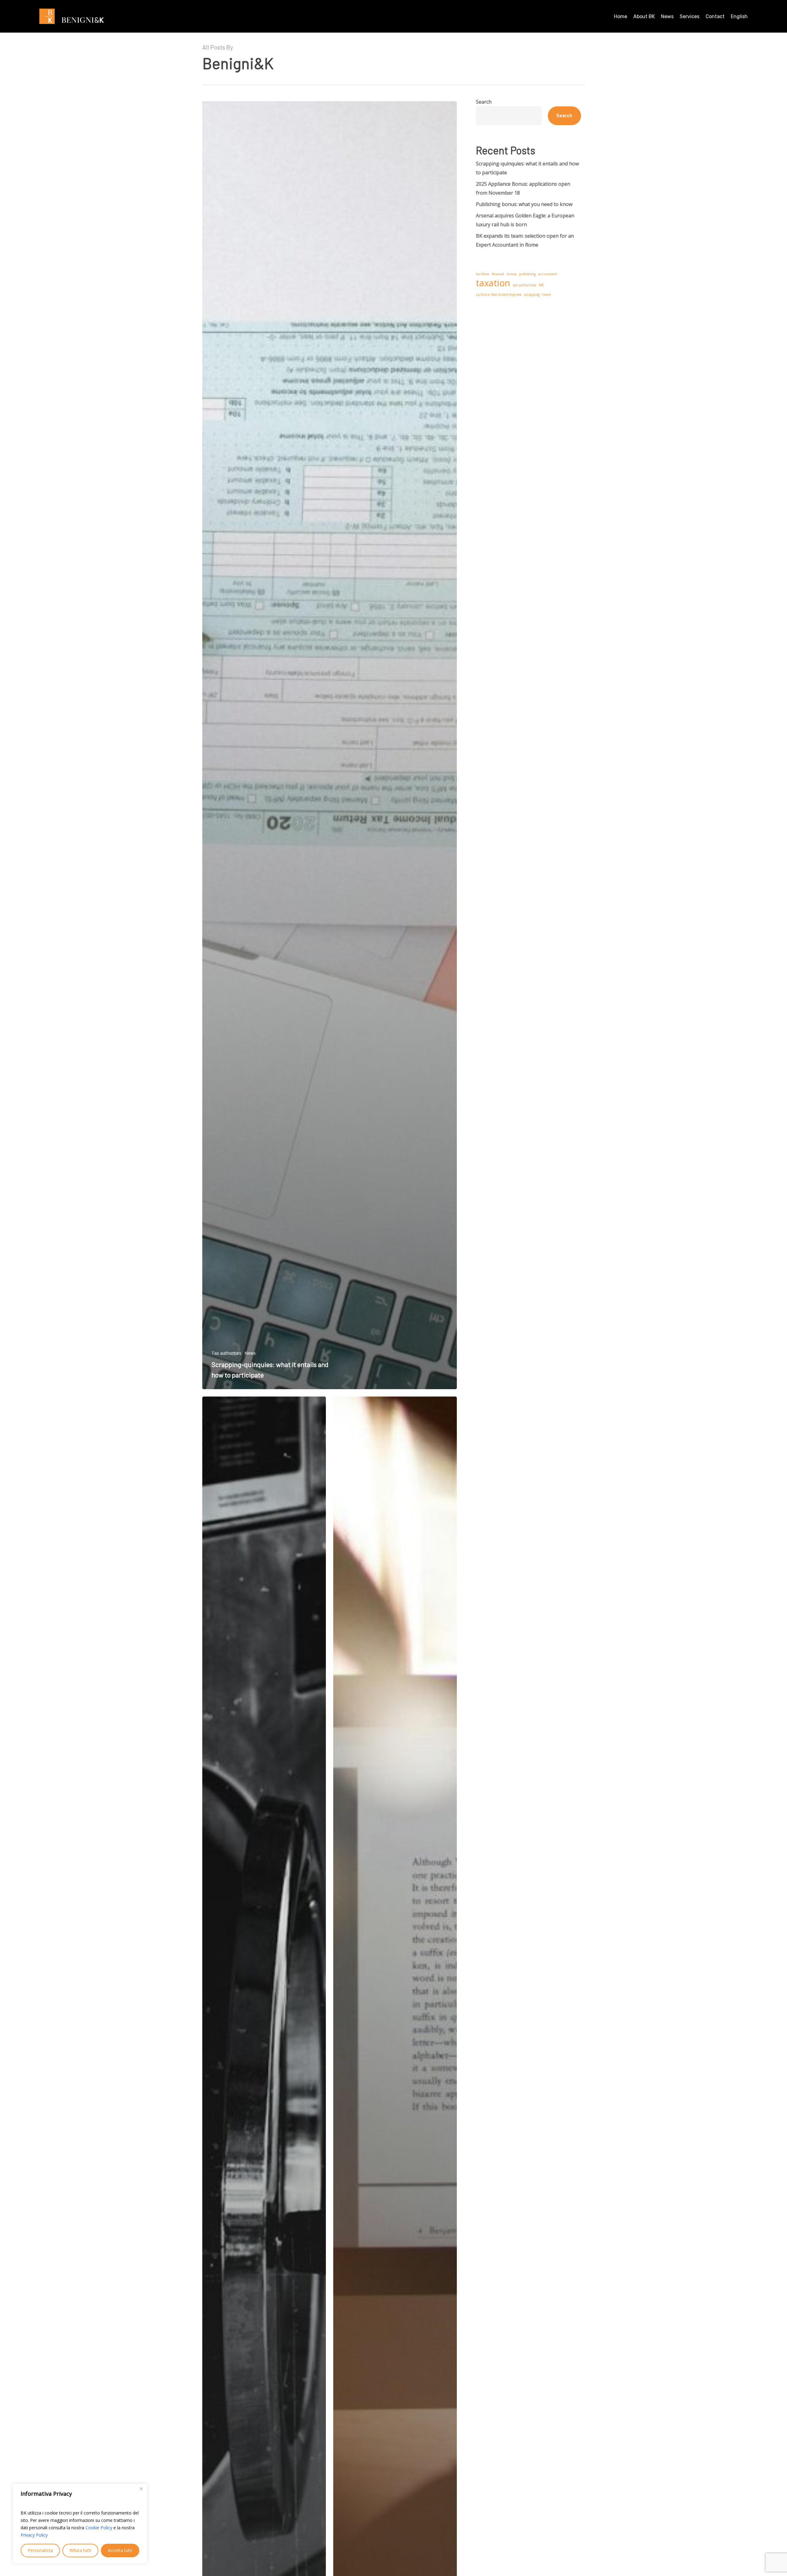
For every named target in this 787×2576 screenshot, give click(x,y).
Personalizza (40, 2550)
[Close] (141, 2489)
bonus (512, 274)
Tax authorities (226, 1353)
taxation (493, 283)
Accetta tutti (120, 2550)
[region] (80, 2524)
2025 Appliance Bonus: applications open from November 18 (523, 188)
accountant (548, 274)
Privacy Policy (34, 2535)
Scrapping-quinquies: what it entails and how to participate (527, 168)
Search (484, 102)
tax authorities (524, 285)
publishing (527, 274)
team (547, 295)
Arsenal (498, 274)
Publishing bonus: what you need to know (524, 204)
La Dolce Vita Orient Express (499, 295)
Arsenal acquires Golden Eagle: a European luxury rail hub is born (525, 220)
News (250, 1353)
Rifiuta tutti (80, 2550)
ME (541, 285)
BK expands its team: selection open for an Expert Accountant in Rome (525, 240)
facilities (482, 274)
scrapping (532, 295)
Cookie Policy (99, 2528)
